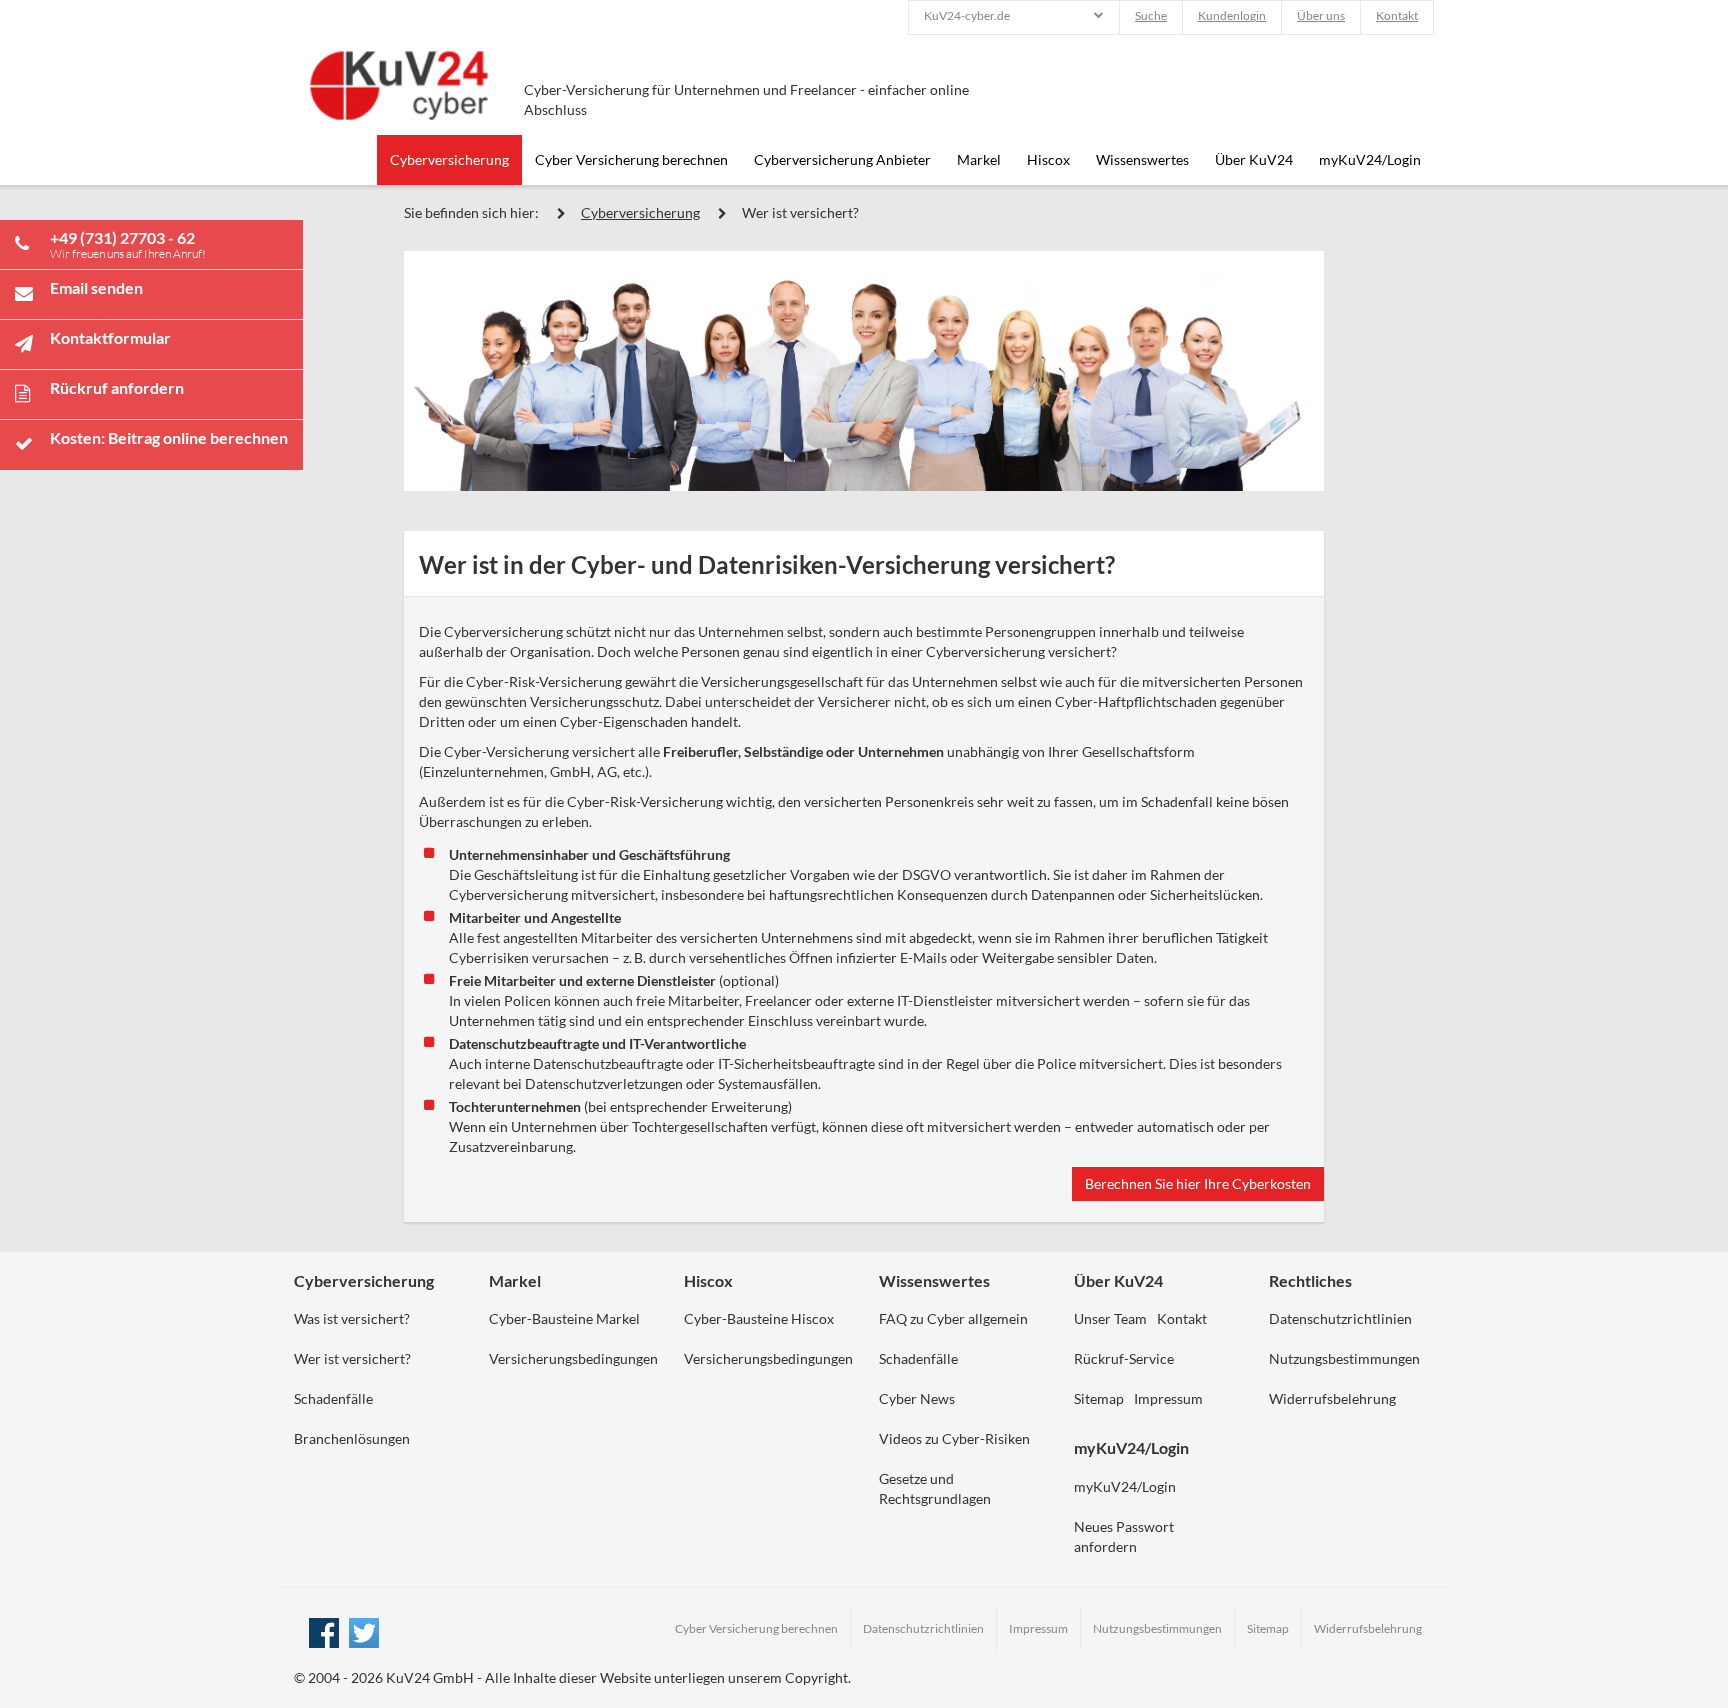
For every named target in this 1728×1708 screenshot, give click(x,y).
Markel (979, 159)
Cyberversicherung (449, 159)
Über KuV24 (1254, 159)
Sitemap (1099, 1398)
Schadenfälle (333, 1398)
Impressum (1168, 1398)
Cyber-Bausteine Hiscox (759, 1318)
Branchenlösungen (352, 1438)
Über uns (1321, 15)
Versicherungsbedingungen (573, 1358)
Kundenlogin (1232, 15)
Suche (1151, 15)
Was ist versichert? (352, 1318)
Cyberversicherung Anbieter (842, 159)
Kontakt (1397, 15)
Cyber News (917, 1398)
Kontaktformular (110, 337)
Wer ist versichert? (800, 212)
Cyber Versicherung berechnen (631, 159)
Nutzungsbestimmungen (1344, 1358)
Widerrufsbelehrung (1332, 1398)
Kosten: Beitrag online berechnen (169, 437)
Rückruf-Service (1124, 1358)
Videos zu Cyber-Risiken (954, 1438)
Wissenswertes (1142, 159)
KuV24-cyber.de (967, 15)
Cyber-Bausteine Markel (564, 1318)
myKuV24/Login (1370, 159)
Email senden (96, 287)
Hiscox (1048, 159)
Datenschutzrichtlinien (1340, 1318)
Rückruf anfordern (117, 387)
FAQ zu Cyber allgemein (953, 1318)
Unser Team (1110, 1318)
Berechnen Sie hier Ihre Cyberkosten (1198, 1183)
